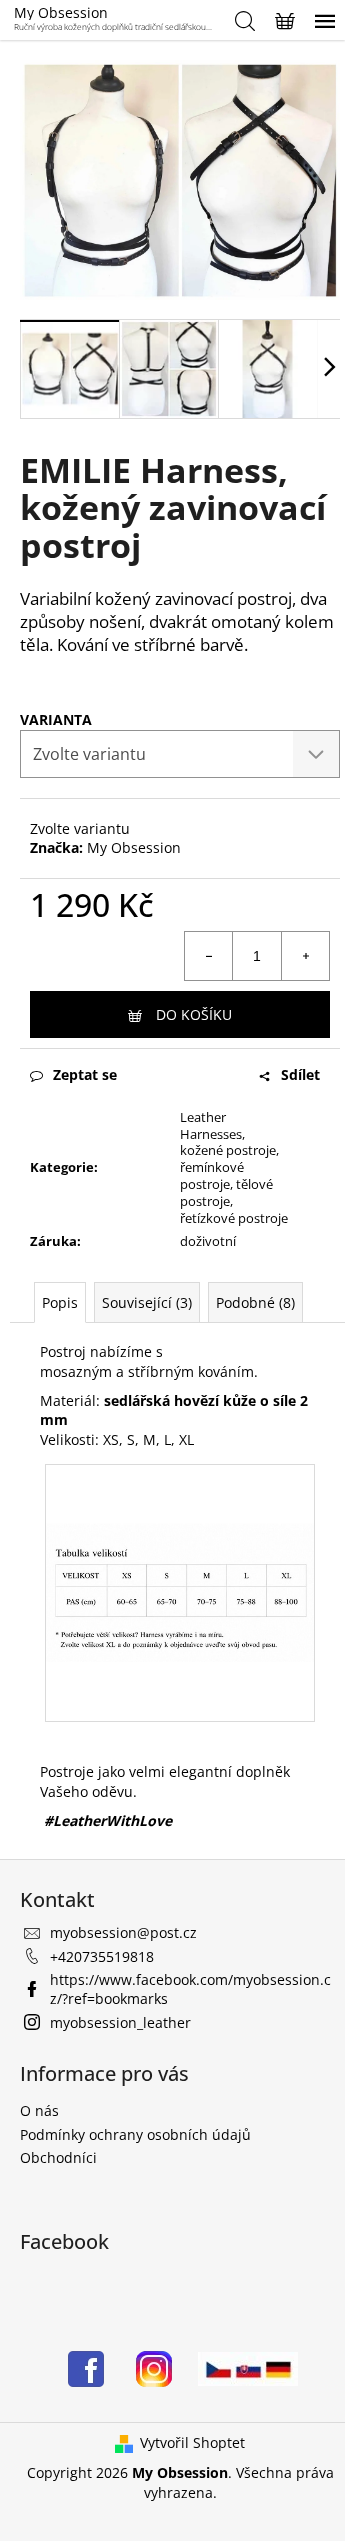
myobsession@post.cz (123, 1932)
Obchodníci (58, 2157)
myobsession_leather (120, 2022)
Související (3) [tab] (147, 1302)
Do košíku (194, 1014)
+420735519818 (102, 1956)
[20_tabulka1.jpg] (180, 1532)
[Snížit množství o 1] (209, 956)
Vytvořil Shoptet (192, 2442)
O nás (39, 2110)
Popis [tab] (60, 1302)
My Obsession (134, 847)
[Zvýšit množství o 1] (305, 956)
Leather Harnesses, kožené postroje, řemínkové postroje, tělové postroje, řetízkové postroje (234, 1167)
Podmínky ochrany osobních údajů (135, 2134)
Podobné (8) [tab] (255, 1302)
